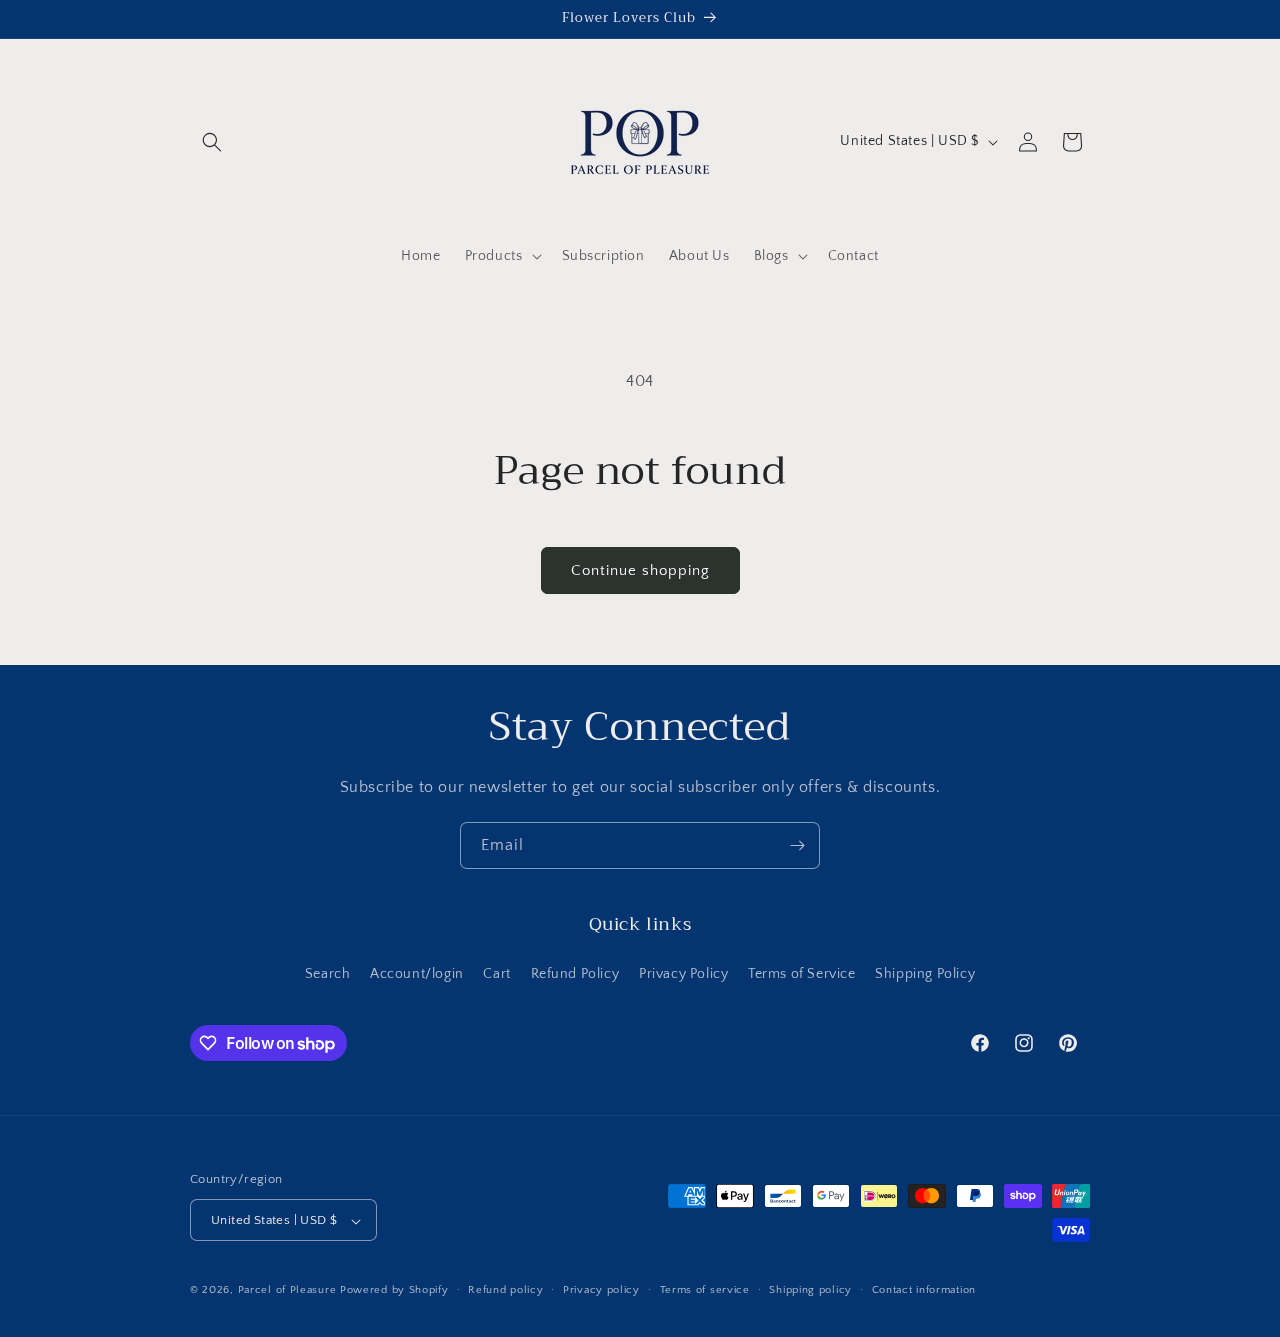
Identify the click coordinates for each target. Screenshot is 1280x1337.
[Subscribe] (797, 845)
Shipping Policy (925, 973)
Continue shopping (640, 570)
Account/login (417, 973)
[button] (212, 142)
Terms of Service (802, 973)
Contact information (924, 1290)
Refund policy (505, 1290)
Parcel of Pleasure (287, 1291)
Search (328, 973)
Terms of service (705, 1290)
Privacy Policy (683, 973)
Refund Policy (575, 973)
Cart (496, 973)
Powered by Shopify (394, 1291)
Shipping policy (810, 1290)
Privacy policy (601, 1290)
